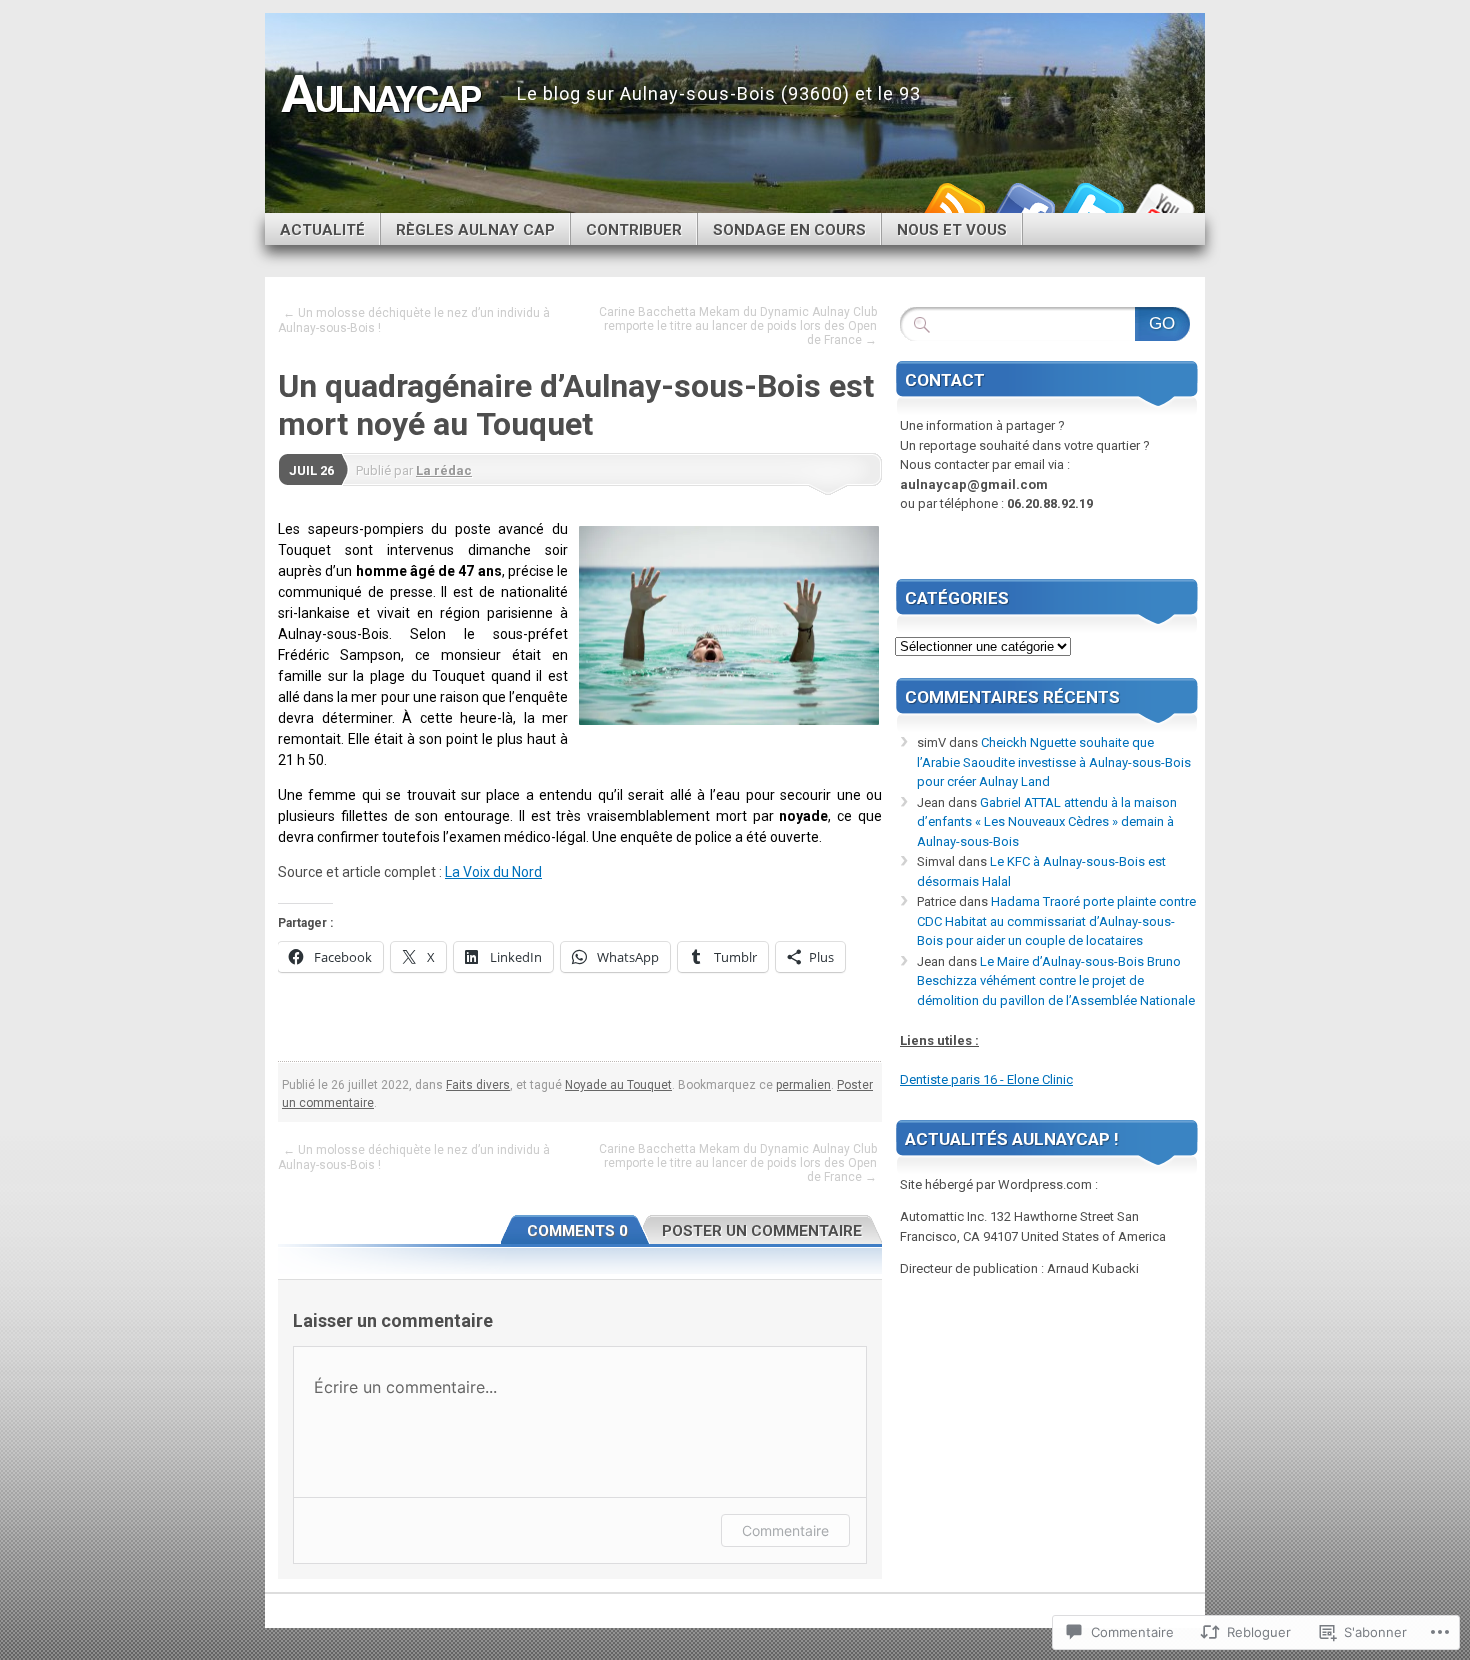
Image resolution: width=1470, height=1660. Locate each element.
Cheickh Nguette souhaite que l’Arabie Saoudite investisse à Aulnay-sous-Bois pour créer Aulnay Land (1054, 762)
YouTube (1163, 205)
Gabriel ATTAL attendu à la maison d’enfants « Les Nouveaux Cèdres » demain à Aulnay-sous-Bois (1047, 822)
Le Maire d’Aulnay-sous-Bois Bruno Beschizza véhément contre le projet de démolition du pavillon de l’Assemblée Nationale (1056, 981)
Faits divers (478, 1085)
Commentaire (785, 1530)
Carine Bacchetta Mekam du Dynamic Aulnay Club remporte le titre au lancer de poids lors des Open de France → (738, 326)
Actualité (322, 230)
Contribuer (634, 230)
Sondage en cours (789, 230)
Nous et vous (952, 230)
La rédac (444, 470)
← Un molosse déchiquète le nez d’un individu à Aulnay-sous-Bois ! (414, 320)
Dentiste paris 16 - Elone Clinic (986, 1079)
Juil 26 (311, 470)
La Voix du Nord (493, 872)
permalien (803, 1085)
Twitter (1093, 205)
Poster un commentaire (762, 1231)
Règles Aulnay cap (475, 230)
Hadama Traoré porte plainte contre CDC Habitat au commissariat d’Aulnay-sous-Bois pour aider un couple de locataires (1056, 921)
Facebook (1023, 205)
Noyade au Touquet (618, 1085)
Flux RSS (953, 205)
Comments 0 (577, 1231)
